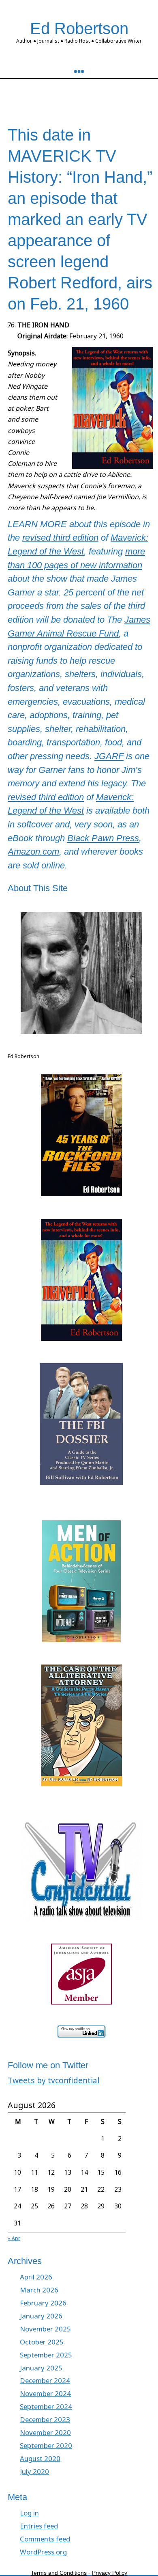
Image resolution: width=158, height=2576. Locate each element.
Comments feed (45, 2539)
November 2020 (45, 2432)
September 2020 (46, 2445)
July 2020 (34, 2471)
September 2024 (46, 2406)
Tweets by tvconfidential (53, 2080)
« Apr (14, 2238)
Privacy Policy (110, 2573)
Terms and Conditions (59, 2573)
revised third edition (60, 538)
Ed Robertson (79, 28)
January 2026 (41, 2316)
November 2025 (45, 2329)
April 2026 (36, 2277)
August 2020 (40, 2458)
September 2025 (46, 2355)
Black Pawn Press (103, 838)
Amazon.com (33, 852)
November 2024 (45, 2393)
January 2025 (41, 2368)
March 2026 (39, 2290)
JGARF (109, 756)
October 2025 (42, 2342)
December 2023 (45, 2419)
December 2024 (45, 2380)
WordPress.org (43, 2552)
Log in (29, 2513)
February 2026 (43, 2303)
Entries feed (39, 2526)
